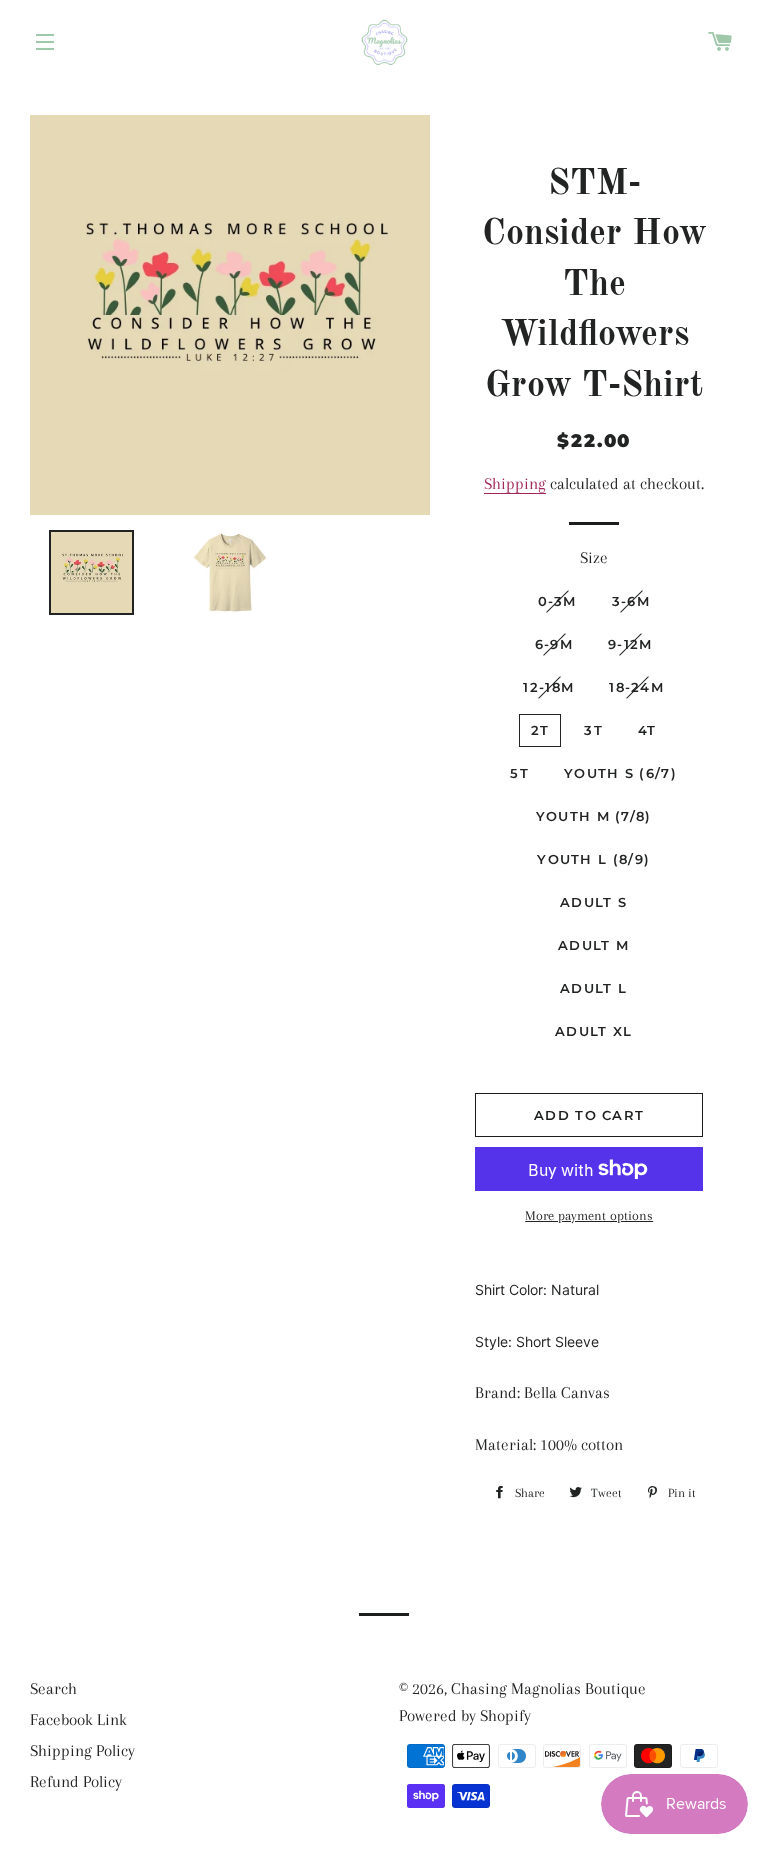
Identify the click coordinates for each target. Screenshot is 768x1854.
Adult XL (593, 1031)
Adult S (593, 902)
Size (594, 557)
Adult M (593, 945)
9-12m (630, 644)
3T (593, 730)
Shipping (515, 483)
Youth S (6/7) (620, 773)
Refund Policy (76, 1781)
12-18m (548, 687)
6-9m (554, 644)
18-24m (636, 687)
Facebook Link (78, 1719)
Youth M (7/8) (594, 816)
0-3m (557, 601)
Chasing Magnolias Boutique (548, 1688)
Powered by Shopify (465, 1715)
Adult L (593, 988)
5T (519, 773)
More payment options (589, 1215)
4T (647, 730)
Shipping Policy (82, 1750)
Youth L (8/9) (593, 859)
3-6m (631, 601)
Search (53, 1688)
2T (540, 730)
